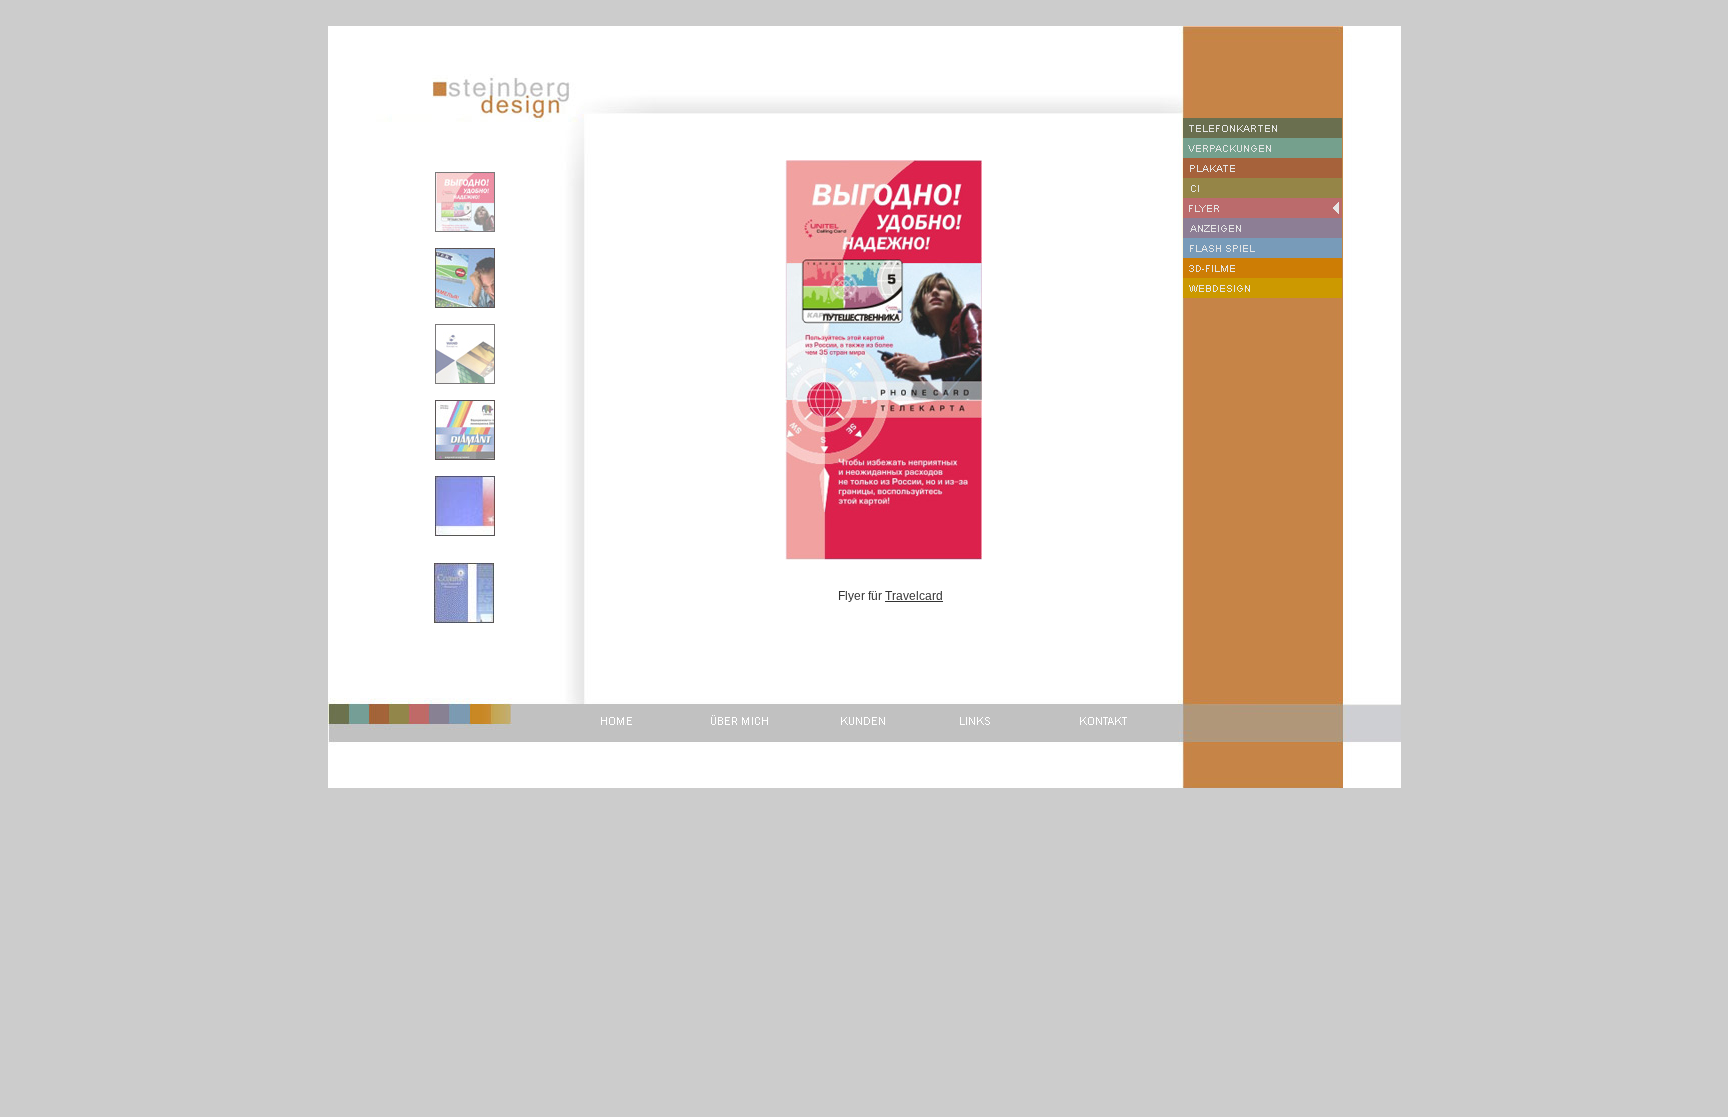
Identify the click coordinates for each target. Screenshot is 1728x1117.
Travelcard (914, 596)
